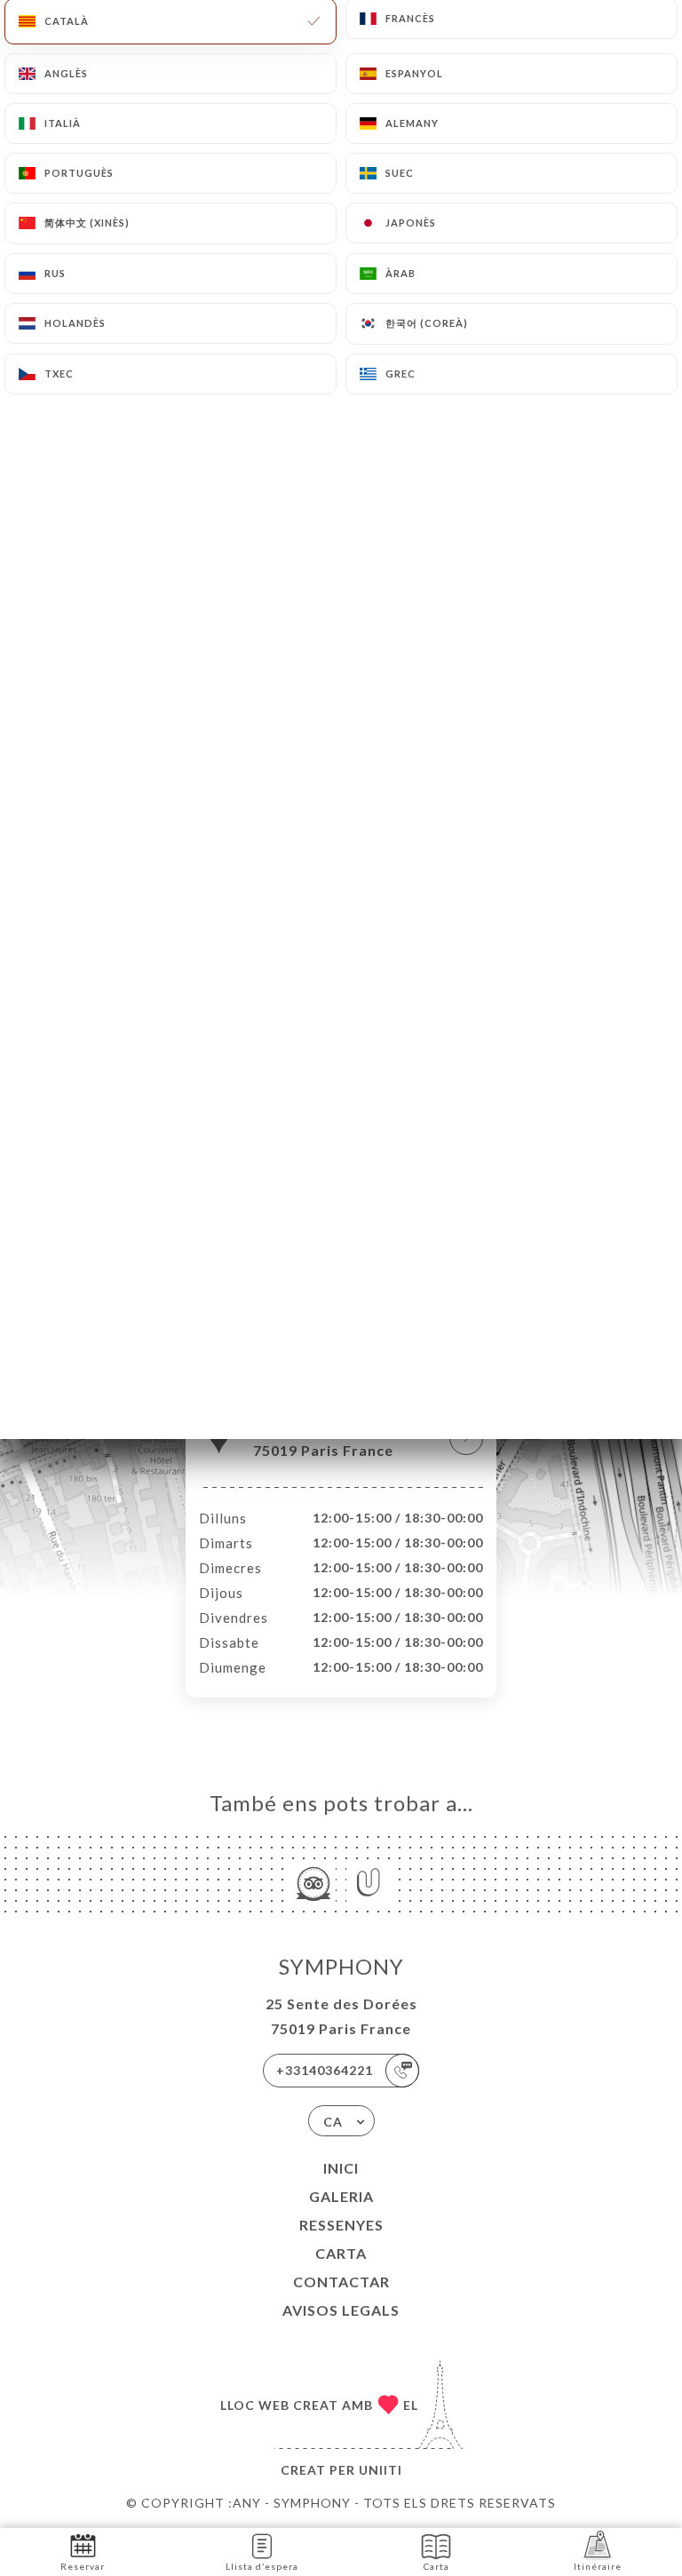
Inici (341, 2168)
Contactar (341, 2282)
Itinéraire (598, 2566)
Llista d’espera (262, 2566)
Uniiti (381, 2470)
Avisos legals (341, 2310)
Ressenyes (341, 2225)
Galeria (341, 2196)
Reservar (83, 2566)
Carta (341, 2253)
